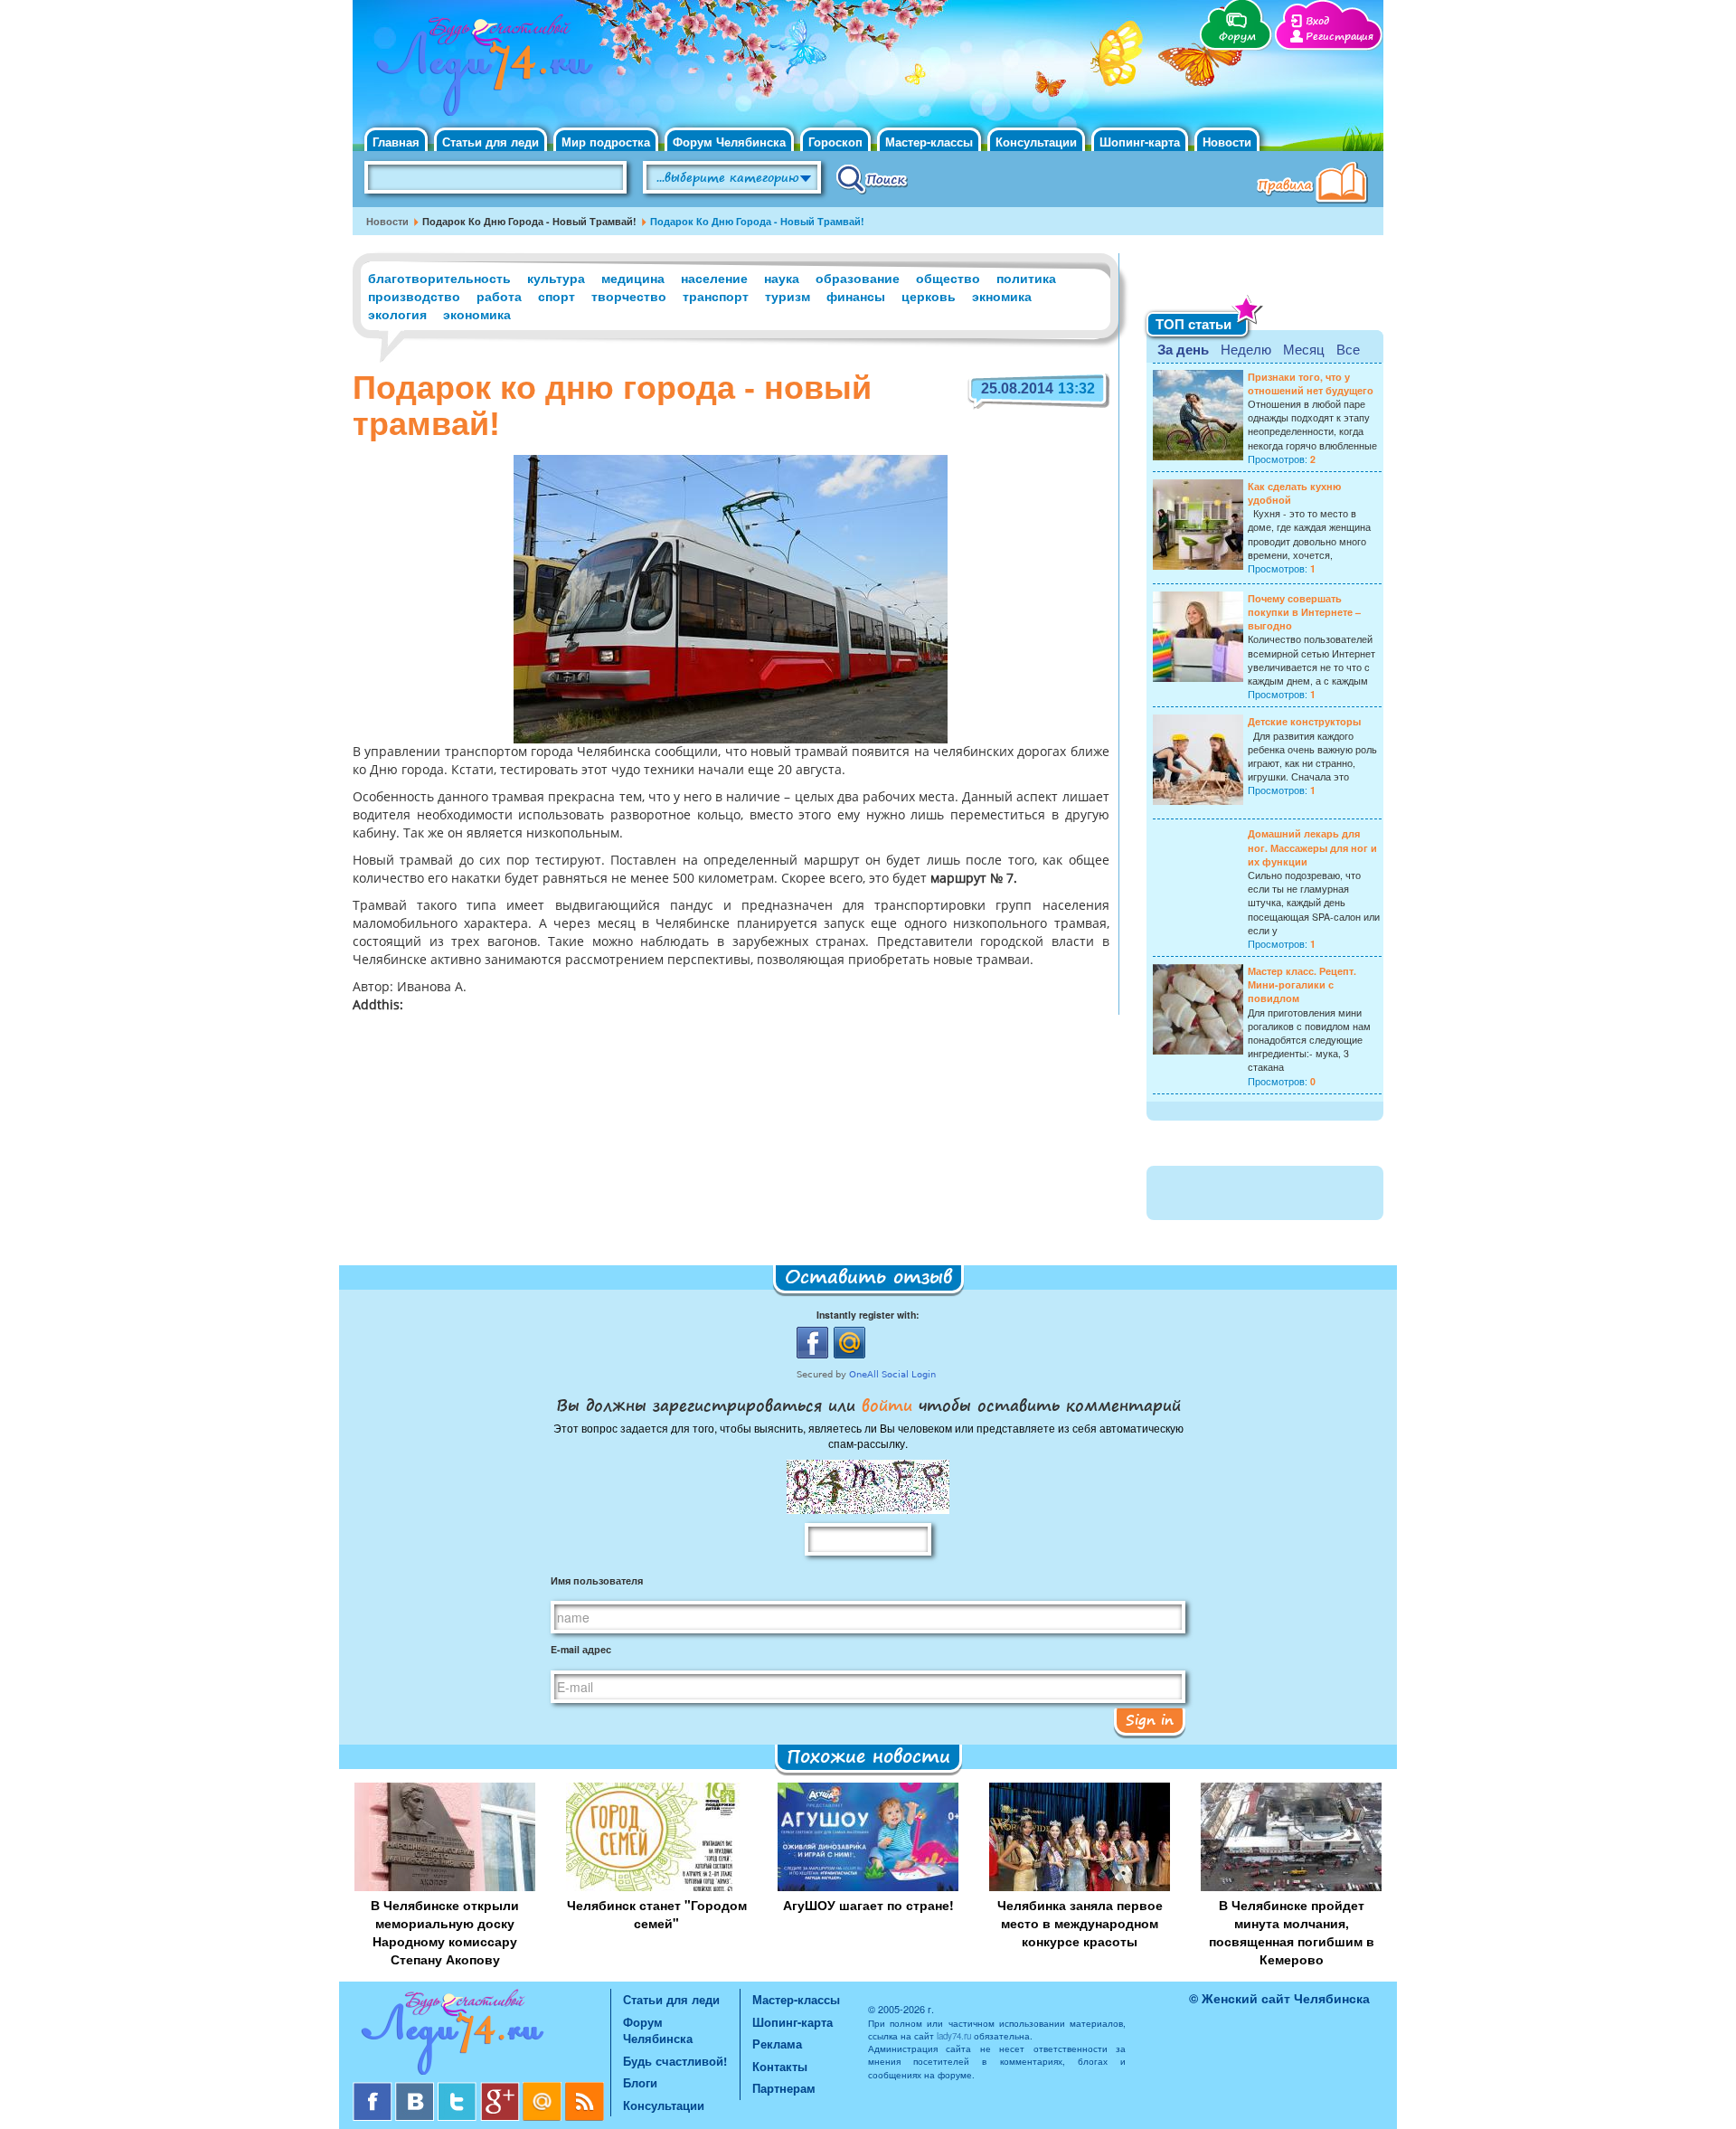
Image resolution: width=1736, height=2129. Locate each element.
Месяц (1304, 349)
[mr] (544, 2089)
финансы (856, 296)
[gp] (501, 2089)
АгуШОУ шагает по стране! (868, 1905)
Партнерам (784, 2088)
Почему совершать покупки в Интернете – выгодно (1304, 612)
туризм (788, 296)
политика (1026, 278)
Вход (1317, 21)
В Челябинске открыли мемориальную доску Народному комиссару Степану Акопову (445, 1932)
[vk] (416, 2089)
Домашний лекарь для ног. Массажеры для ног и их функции (1312, 847)
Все (1348, 349)
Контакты (780, 2066)
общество (948, 278)
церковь (929, 296)
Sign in (1150, 1719)
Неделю (1246, 349)
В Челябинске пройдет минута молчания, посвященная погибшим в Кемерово (1292, 1932)
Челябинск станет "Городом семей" (657, 1914)
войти (887, 1405)
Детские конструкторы (1304, 721)
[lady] (481, 2035)
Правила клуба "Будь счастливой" (1316, 185)
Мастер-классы (929, 142)
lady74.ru (954, 2036)
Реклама (777, 2044)
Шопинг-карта (1140, 142)
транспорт (716, 296)
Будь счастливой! (675, 2061)
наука (782, 278)
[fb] (374, 2089)
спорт (557, 296)
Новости (1227, 142)
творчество (629, 296)
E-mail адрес (581, 1649)
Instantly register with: (868, 1315)
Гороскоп (835, 142)
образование (858, 278)
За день (1183, 349)
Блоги (640, 2082)
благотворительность (439, 278)
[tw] (459, 2089)
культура (556, 278)
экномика (1002, 296)
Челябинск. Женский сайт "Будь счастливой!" (481, 71)
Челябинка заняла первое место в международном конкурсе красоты (1080, 1923)
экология (397, 314)
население (714, 278)
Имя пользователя (597, 1580)
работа (499, 296)
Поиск (872, 178)
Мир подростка (606, 142)
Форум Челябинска (729, 142)
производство (414, 296)
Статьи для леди (491, 142)
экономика (477, 314)
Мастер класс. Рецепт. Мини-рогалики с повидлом (1302, 984)
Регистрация (1340, 37)
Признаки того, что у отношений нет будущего (1311, 383)
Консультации (1036, 142)
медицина (633, 278)
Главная (396, 142)
